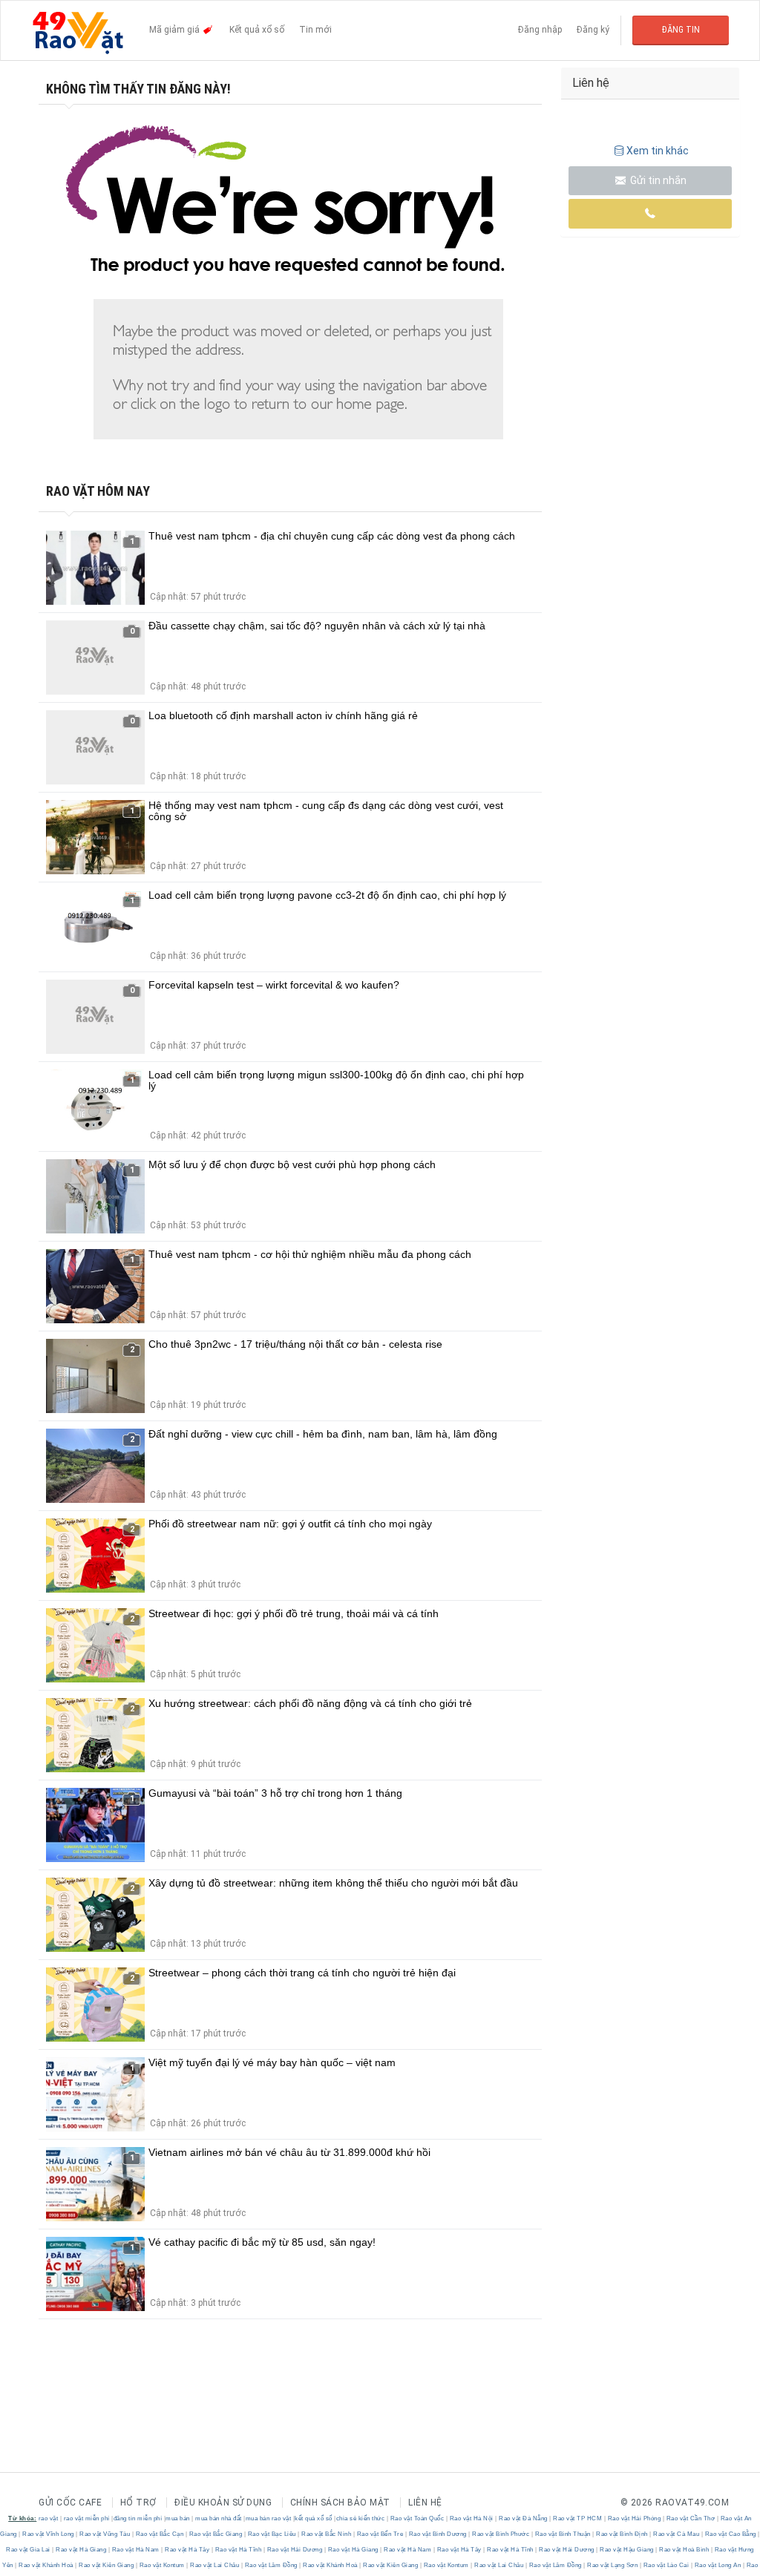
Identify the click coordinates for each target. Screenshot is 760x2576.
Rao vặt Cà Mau (677, 2534)
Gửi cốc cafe (70, 2503)
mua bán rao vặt (269, 2518)
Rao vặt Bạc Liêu (272, 2534)
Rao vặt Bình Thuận (563, 2534)
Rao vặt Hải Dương (295, 2550)
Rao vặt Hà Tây (187, 2550)
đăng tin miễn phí (138, 2518)
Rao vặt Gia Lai (29, 2550)
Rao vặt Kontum (162, 2565)
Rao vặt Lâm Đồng (271, 2565)
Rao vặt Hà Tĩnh (238, 2550)
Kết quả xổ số (257, 30)
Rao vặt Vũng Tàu (105, 2534)
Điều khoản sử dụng (223, 2503)
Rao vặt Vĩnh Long (49, 2534)
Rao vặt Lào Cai (666, 2565)
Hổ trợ (138, 2503)
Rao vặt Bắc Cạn (160, 2534)
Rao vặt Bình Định (622, 2534)
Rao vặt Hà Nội (471, 2518)
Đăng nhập (540, 30)
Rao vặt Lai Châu (215, 2565)
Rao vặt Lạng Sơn (613, 2565)
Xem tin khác (658, 151)
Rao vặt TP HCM (578, 2518)
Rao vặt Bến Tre (380, 2534)
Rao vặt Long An (718, 2565)
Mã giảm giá (176, 30)
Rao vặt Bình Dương (438, 2534)
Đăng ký (593, 30)
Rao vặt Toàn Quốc (417, 2518)
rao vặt (49, 2518)
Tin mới (315, 30)
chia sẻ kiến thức (361, 2518)
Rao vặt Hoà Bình (684, 2550)
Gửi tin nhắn (657, 180)
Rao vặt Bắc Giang (216, 2534)
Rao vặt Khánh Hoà (46, 2565)
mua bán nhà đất (219, 2518)
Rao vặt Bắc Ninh (327, 2534)
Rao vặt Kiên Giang (107, 2565)
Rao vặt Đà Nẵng (524, 2518)
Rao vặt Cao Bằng (730, 2534)
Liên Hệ (425, 2503)
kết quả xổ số (314, 2518)
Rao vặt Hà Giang (81, 2550)
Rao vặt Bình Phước (501, 2534)
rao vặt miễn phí (87, 2518)
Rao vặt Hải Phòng (634, 2518)
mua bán (178, 2518)
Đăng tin (681, 30)
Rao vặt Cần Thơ (691, 2518)
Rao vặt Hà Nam (135, 2550)
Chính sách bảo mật (340, 2503)
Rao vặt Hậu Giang (627, 2550)
